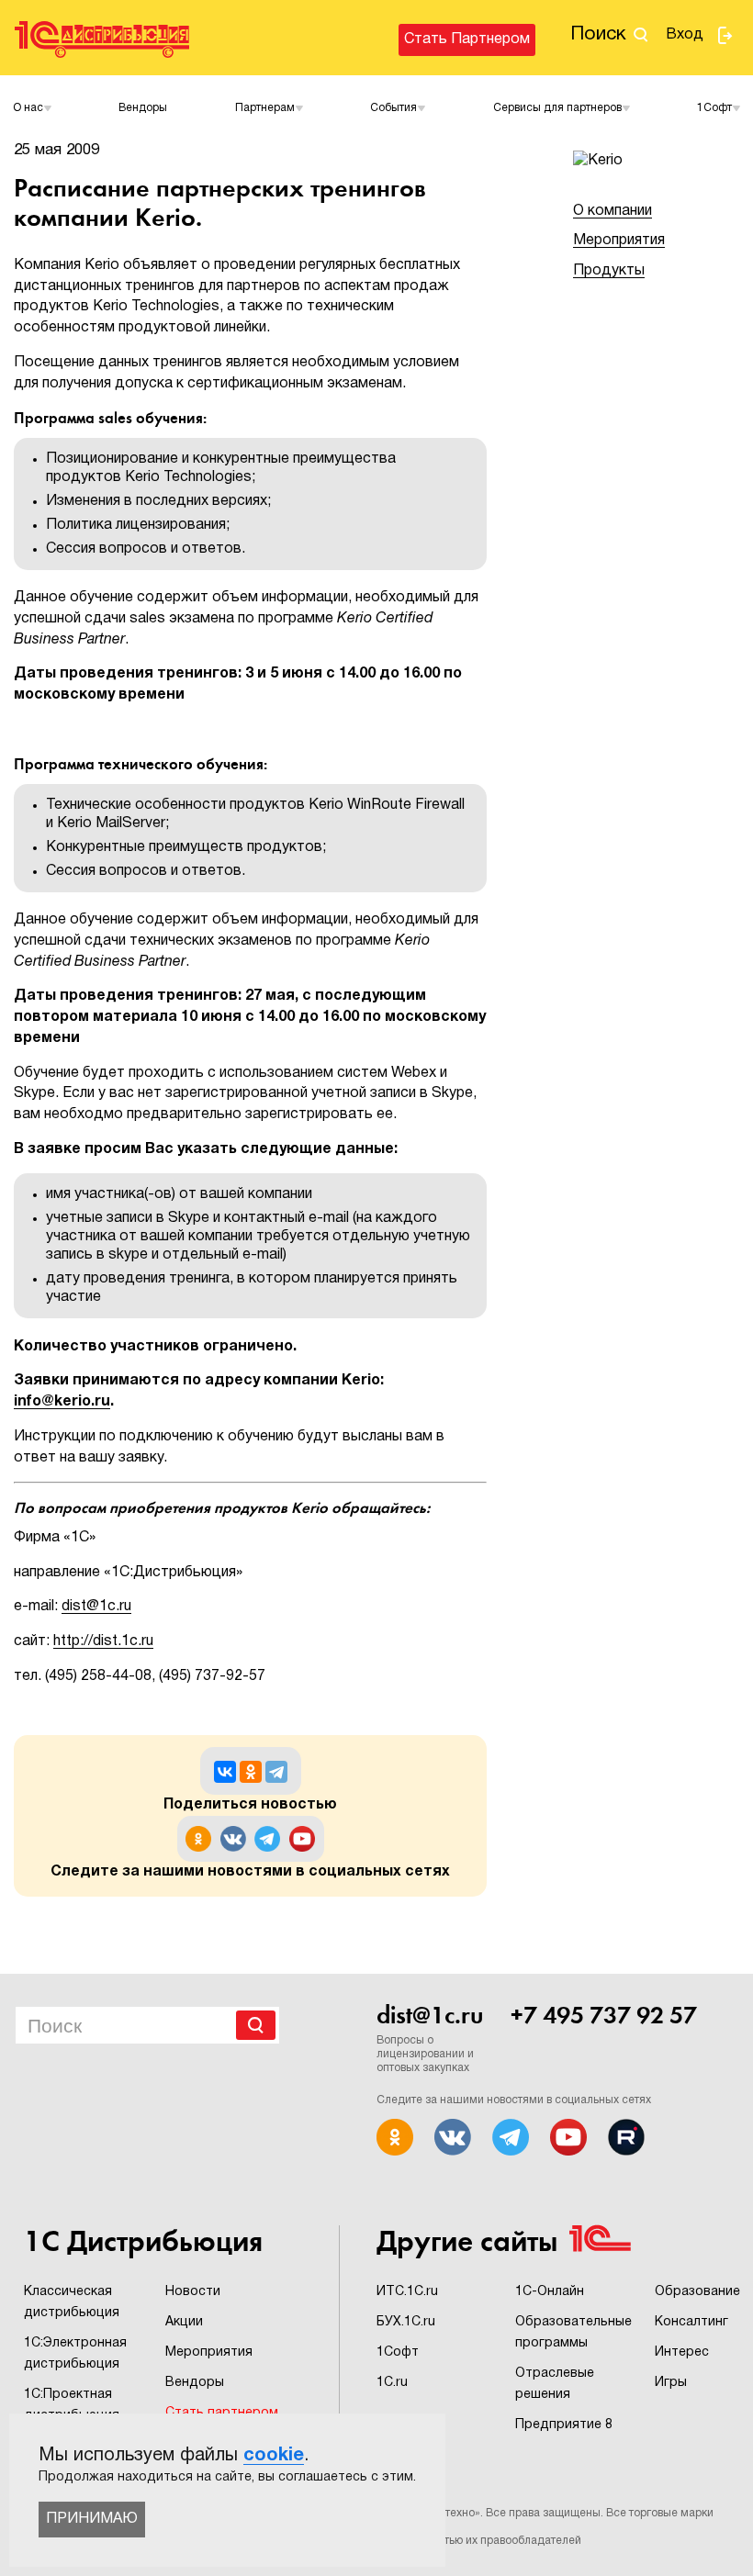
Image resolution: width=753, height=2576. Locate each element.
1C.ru (392, 2383)
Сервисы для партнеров (557, 108)
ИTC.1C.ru (407, 2292)
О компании (613, 211)
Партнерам (265, 108)
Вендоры (143, 108)
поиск (598, 34)
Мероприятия (619, 241)
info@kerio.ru (62, 1402)
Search (256, 2025)
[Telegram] (276, 1772)
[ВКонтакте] (225, 1772)
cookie (274, 2456)
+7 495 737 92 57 (604, 2015)
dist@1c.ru (96, 1607)
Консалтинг (691, 2322)
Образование (697, 2292)
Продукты (609, 271)
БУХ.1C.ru (406, 2322)
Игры (671, 2383)
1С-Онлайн (550, 2292)
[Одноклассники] (251, 1772)
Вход (685, 35)
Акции (184, 2322)
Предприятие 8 (564, 2425)
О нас (28, 108)
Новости (193, 2292)
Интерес (682, 2352)
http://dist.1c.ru (103, 1641)
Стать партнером (467, 39)
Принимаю (92, 2519)
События (393, 108)
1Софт (398, 2352)
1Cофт (714, 108)
